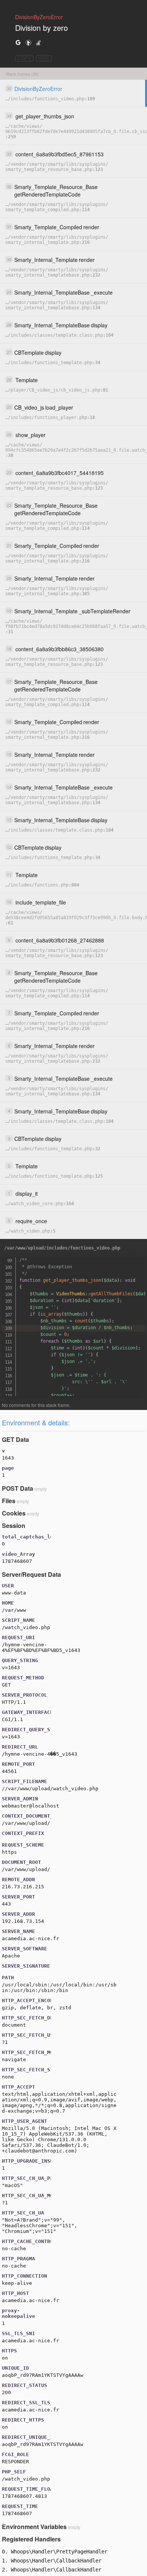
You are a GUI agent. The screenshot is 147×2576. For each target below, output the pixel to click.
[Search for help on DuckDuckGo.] (28, 42)
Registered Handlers (31, 2539)
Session (14, 1525)
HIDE (44, 58)
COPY (24, 58)
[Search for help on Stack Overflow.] (38, 42)
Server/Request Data (31, 1574)
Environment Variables (34, 2527)
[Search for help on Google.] (18, 42)
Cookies (14, 1513)
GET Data (15, 1439)
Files (9, 1501)
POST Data (18, 1488)
